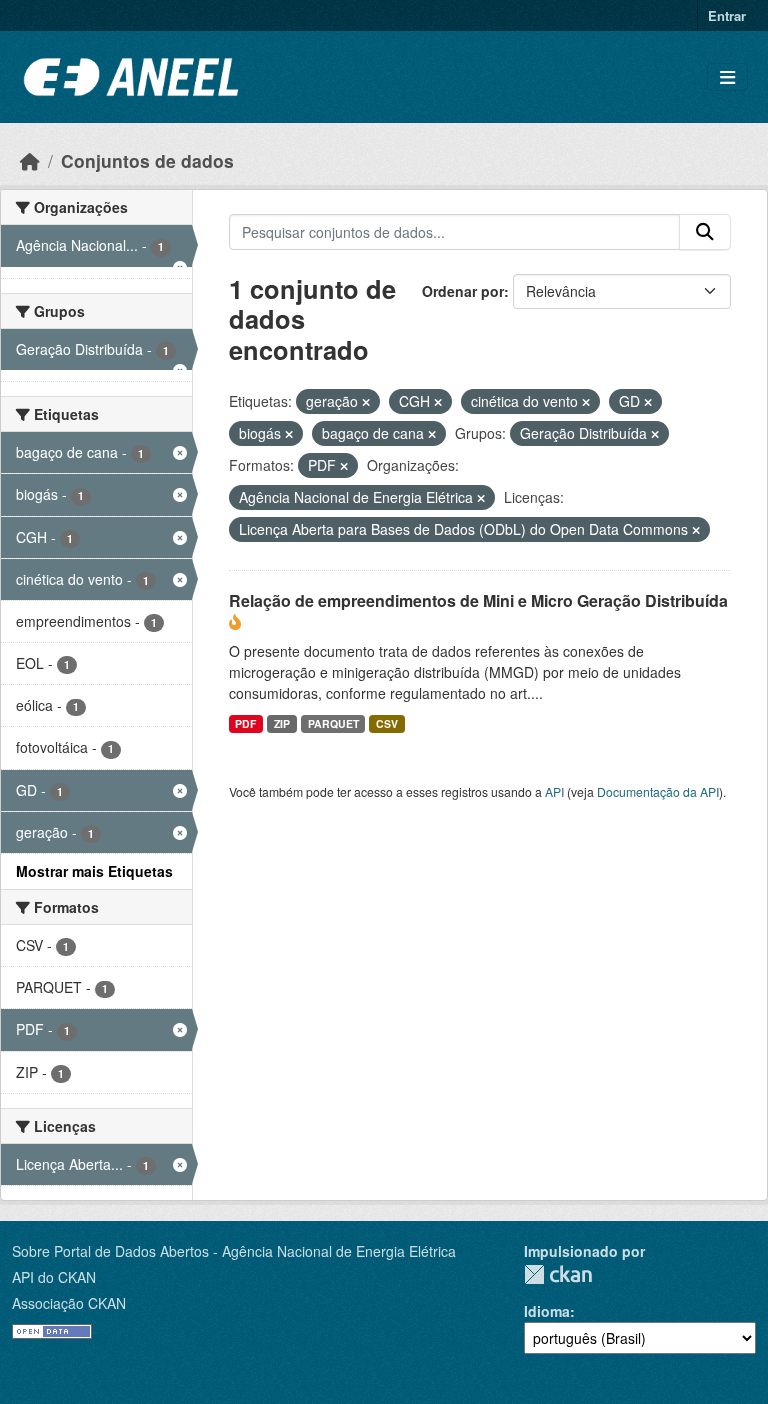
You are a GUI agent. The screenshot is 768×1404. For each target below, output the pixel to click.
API (554, 791)
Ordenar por (463, 291)
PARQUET (333, 723)
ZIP (282, 723)
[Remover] (366, 402)
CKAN (558, 1274)
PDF (245, 723)
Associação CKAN (69, 1303)
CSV (387, 723)
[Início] (30, 160)
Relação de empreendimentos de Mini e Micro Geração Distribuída (478, 600)
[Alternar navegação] (727, 77)
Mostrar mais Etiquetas (94, 871)
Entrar (727, 15)
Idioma (547, 1311)
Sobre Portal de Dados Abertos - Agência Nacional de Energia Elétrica (234, 1251)
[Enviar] (705, 232)
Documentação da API (658, 791)
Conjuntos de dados (147, 160)
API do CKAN (54, 1277)
